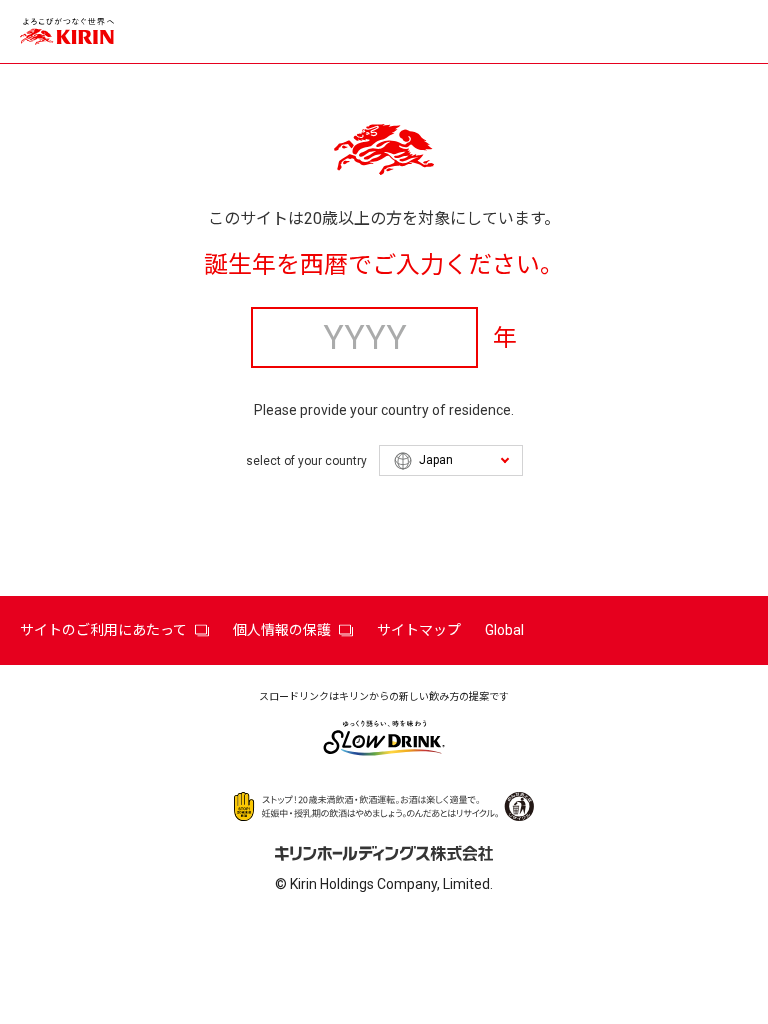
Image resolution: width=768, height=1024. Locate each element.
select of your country (306, 461)
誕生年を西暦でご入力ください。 (384, 265)
